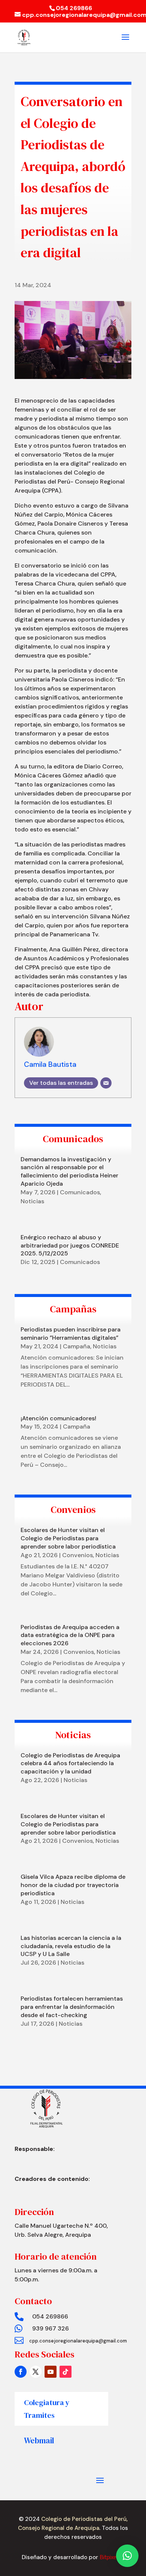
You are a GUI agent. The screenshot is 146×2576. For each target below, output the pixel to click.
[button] (127, 2556)
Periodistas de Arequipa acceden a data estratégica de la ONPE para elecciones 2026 (70, 1635)
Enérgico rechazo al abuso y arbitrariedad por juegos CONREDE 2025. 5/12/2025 (70, 1245)
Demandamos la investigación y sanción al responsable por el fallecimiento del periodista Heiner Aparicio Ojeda (69, 1171)
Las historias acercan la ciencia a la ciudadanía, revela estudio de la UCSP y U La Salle (71, 1946)
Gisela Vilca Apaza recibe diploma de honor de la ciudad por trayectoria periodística (73, 1885)
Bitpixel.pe (112, 2557)
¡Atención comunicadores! (58, 1418)
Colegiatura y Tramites (47, 2409)
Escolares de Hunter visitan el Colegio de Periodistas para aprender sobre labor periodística (68, 1538)
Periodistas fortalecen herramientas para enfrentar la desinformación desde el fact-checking (72, 2007)
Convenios (77, 1555)
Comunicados (80, 1192)
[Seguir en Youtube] (51, 2372)
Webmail (39, 2440)
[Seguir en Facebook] (21, 2372)
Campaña (77, 1346)
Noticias (32, 1201)
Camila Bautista (50, 1064)
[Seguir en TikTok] (66, 2372)
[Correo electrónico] (106, 1083)
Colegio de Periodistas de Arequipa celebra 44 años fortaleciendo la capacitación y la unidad (70, 1764)
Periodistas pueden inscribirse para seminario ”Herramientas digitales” (71, 1334)
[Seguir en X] (36, 2372)
